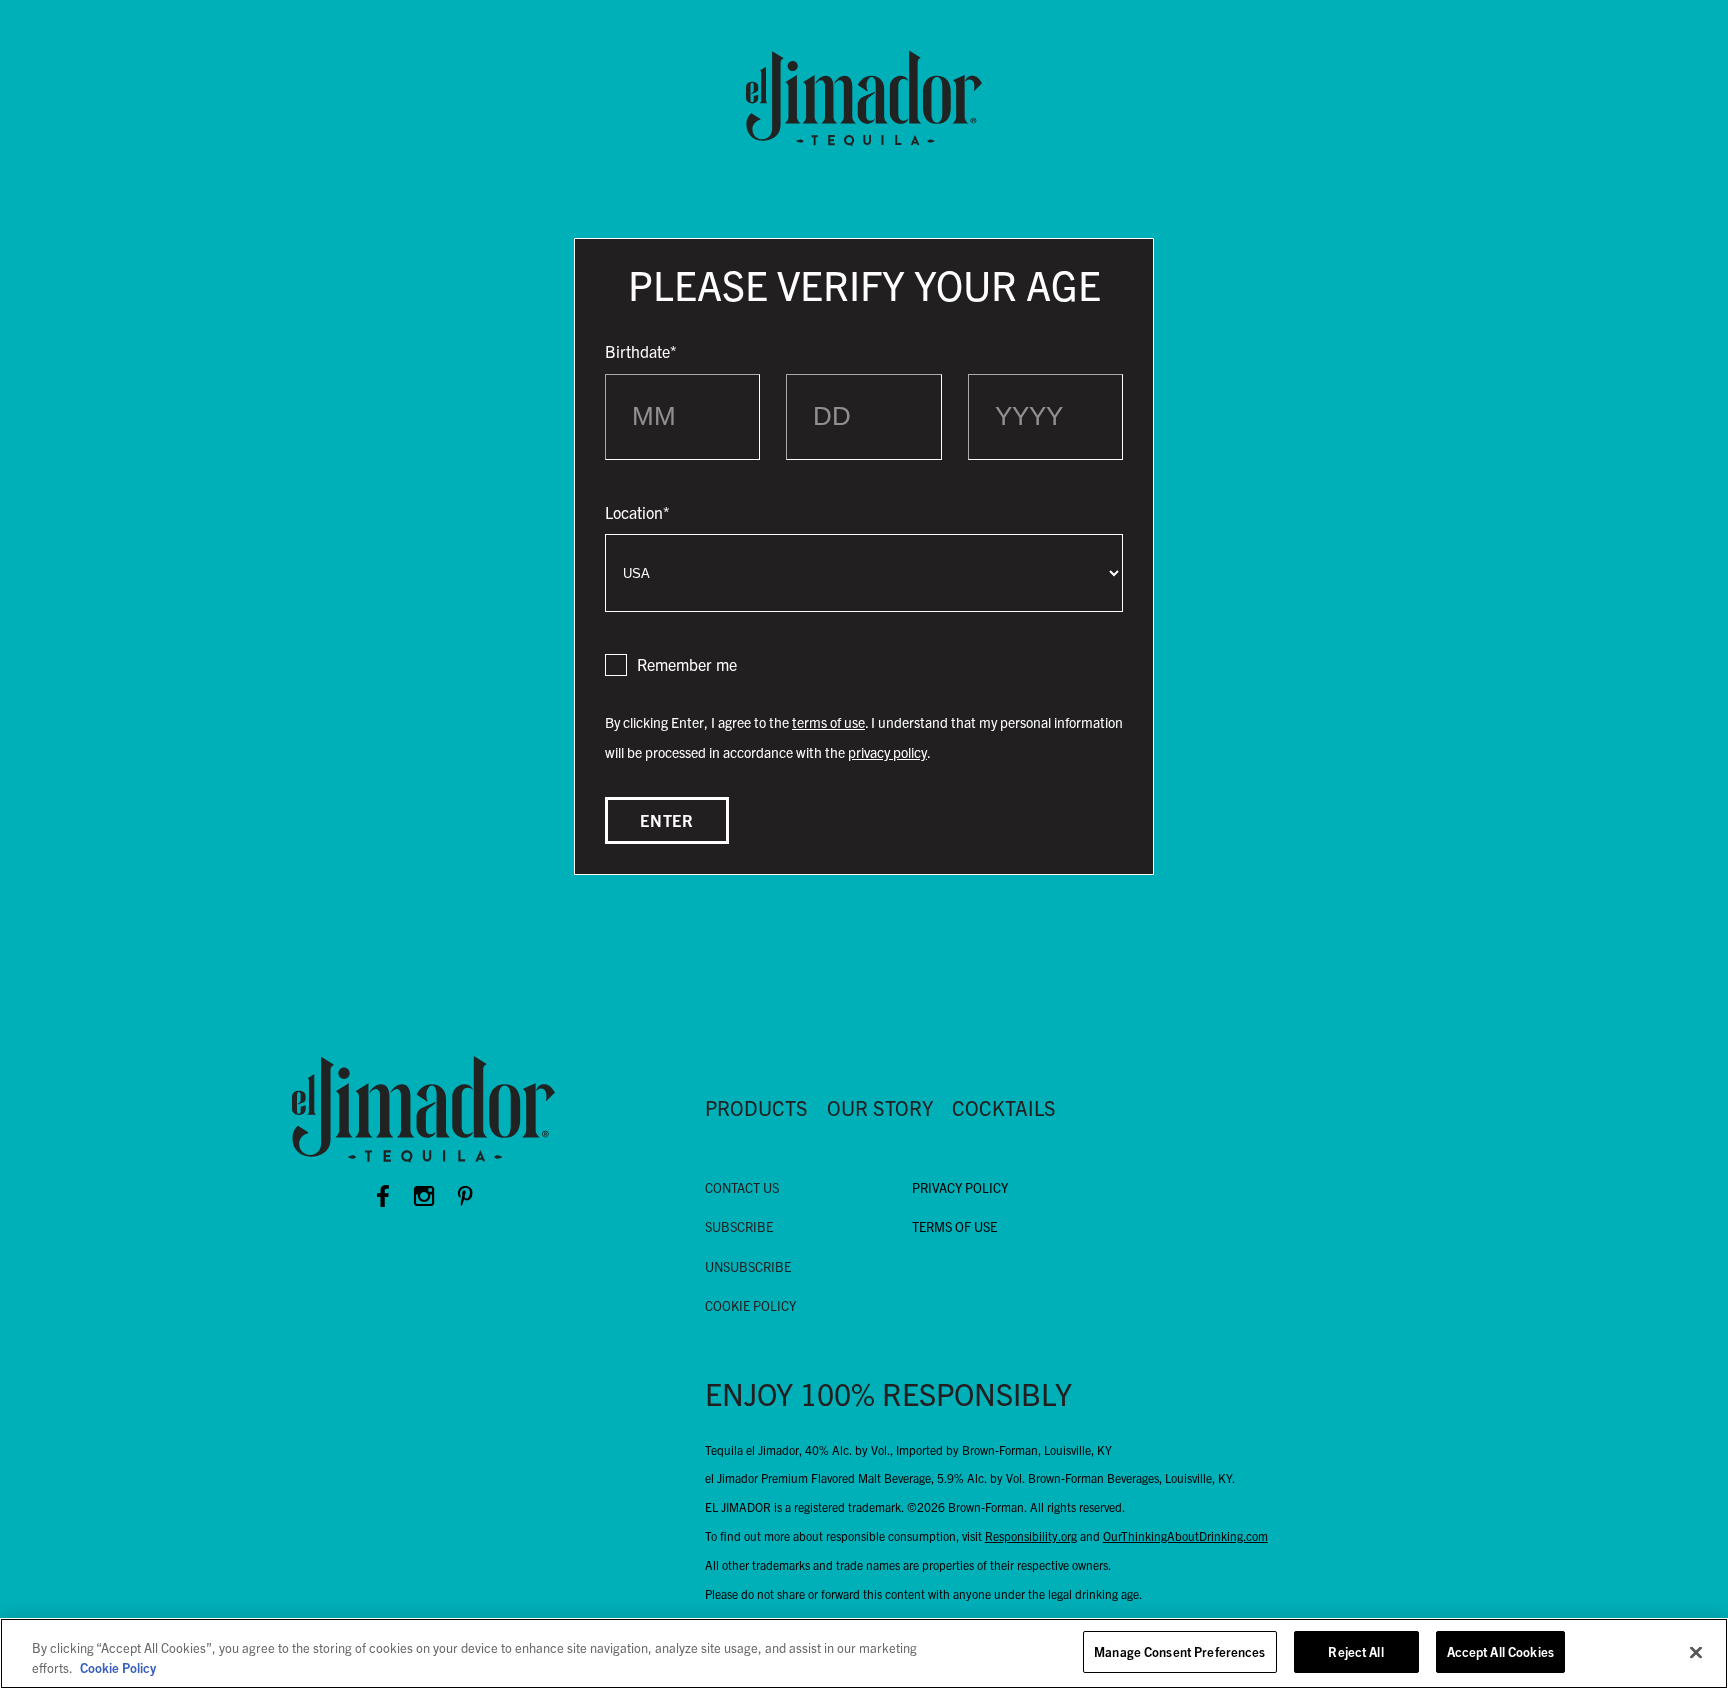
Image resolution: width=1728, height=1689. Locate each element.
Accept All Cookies (1500, 1651)
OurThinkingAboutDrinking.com (1185, 1535)
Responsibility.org (1031, 1535)
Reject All (1355, 1651)
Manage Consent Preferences (1179, 1651)
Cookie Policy (118, 1667)
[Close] (1696, 1652)
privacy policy (887, 752)
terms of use (828, 722)
